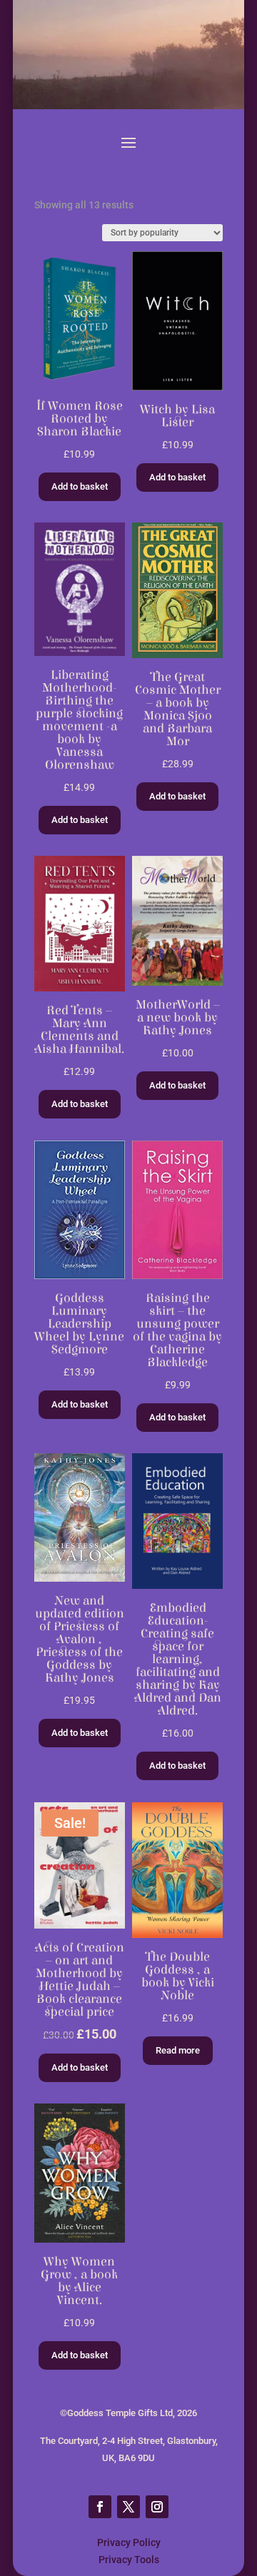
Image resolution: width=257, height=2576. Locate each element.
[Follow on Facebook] (100, 2507)
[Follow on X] (128, 2507)
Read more (178, 2050)
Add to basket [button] (80, 486)
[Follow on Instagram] (157, 2507)
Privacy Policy (129, 2542)
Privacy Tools (129, 2560)
